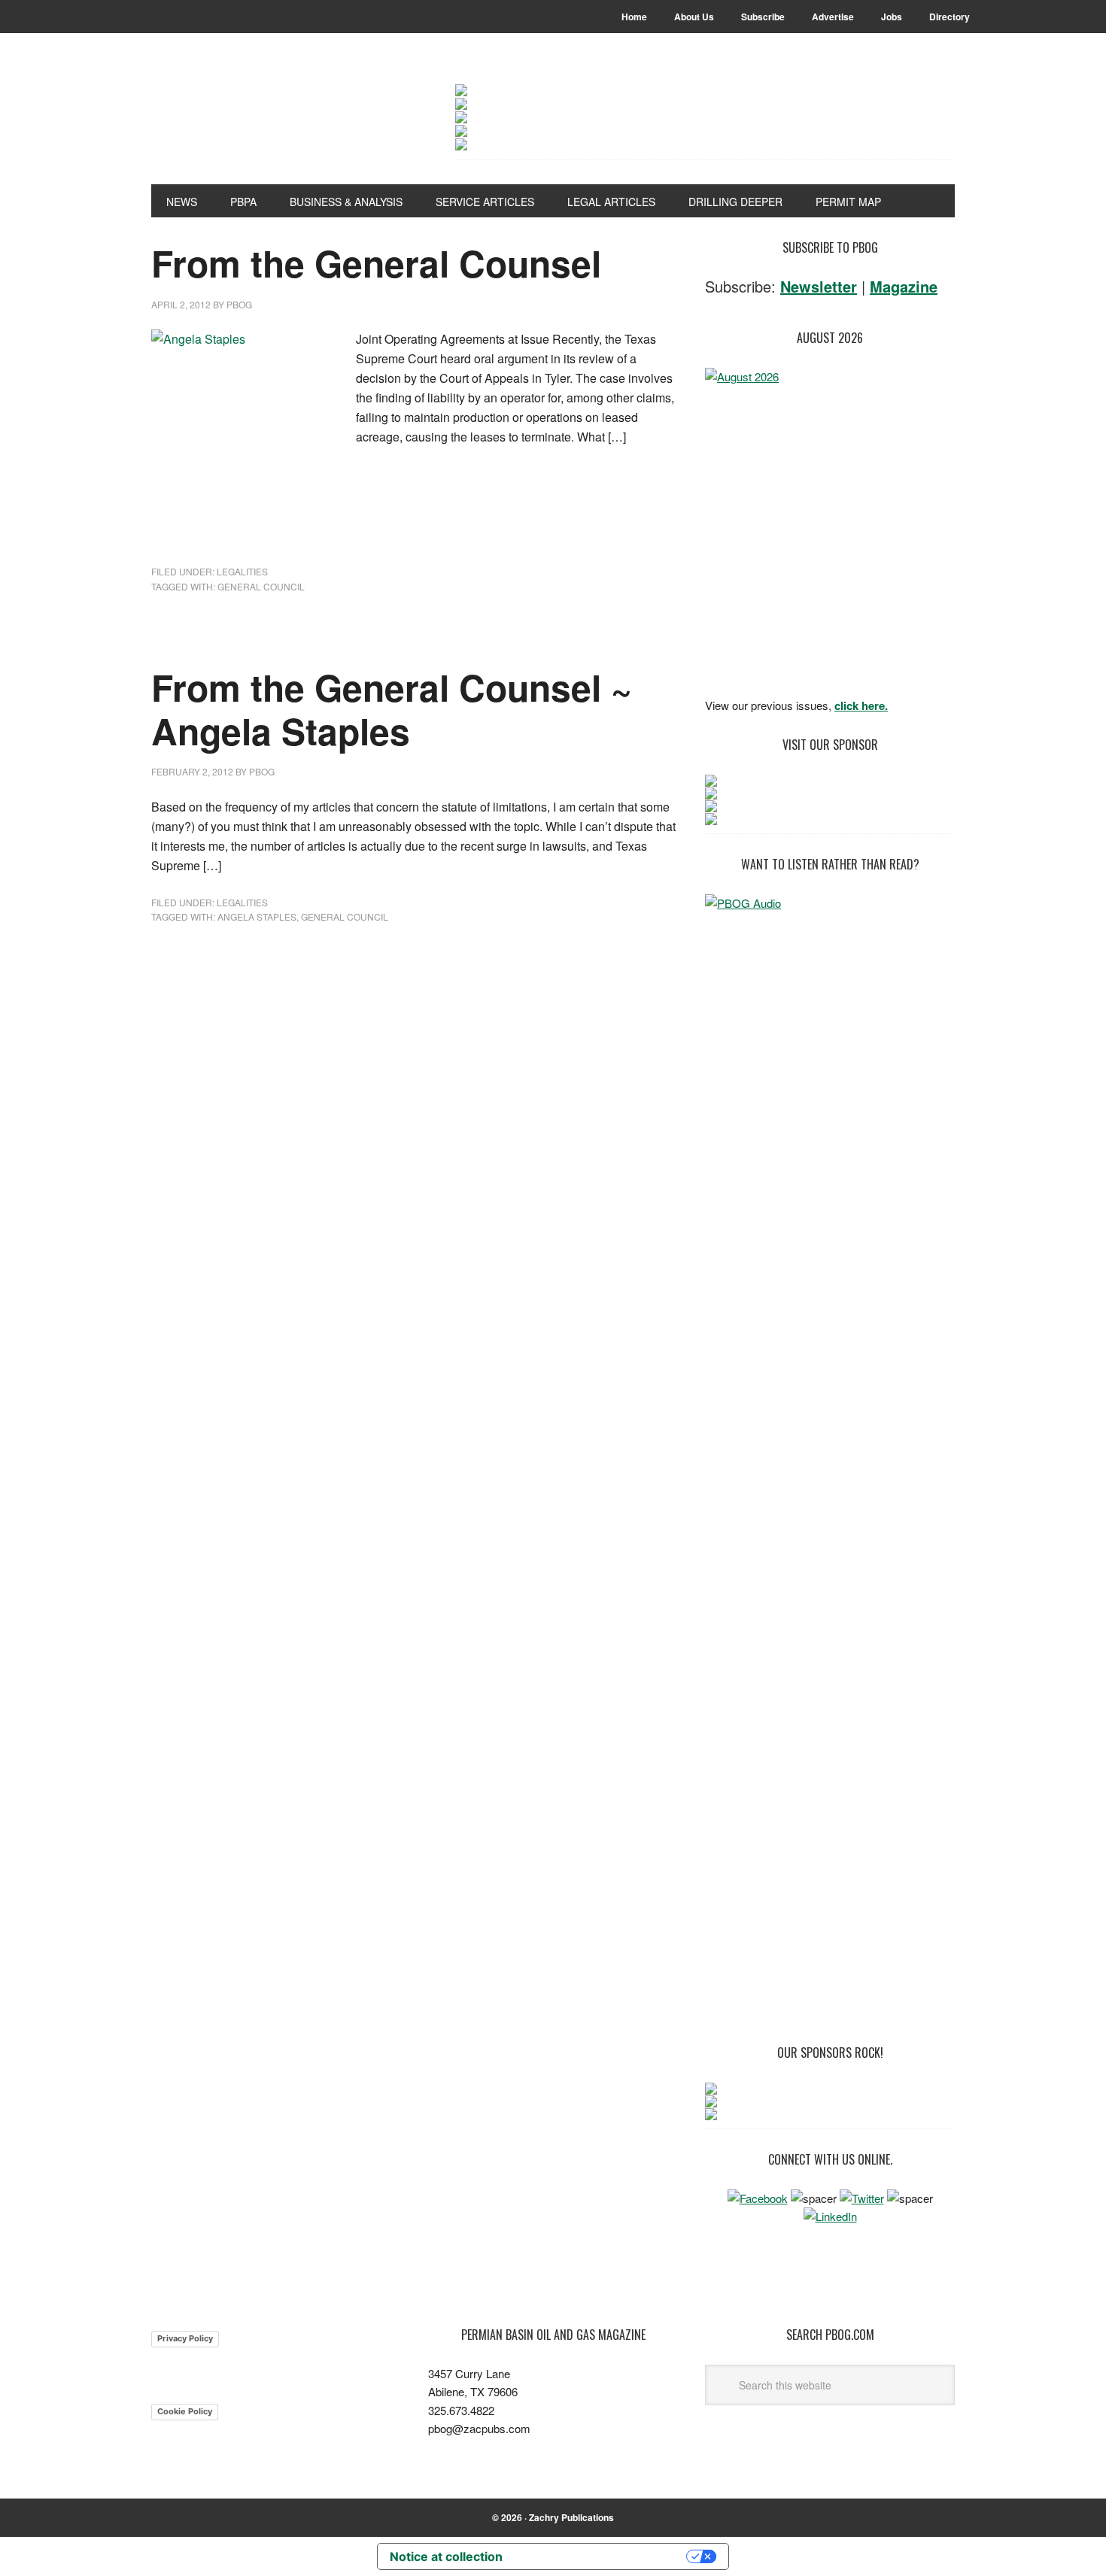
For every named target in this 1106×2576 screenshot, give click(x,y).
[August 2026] (830, 528)
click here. (861, 705)
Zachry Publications (571, 2517)
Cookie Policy (185, 2411)
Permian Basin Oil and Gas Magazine (253, 122)
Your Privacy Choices (602, 2556)
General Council (261, 586)
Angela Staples (257, 916)
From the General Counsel (376, 263)
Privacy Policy (185, 2338)
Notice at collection (446, 2556)
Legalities (242, 571)
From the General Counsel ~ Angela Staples (392, 709)
